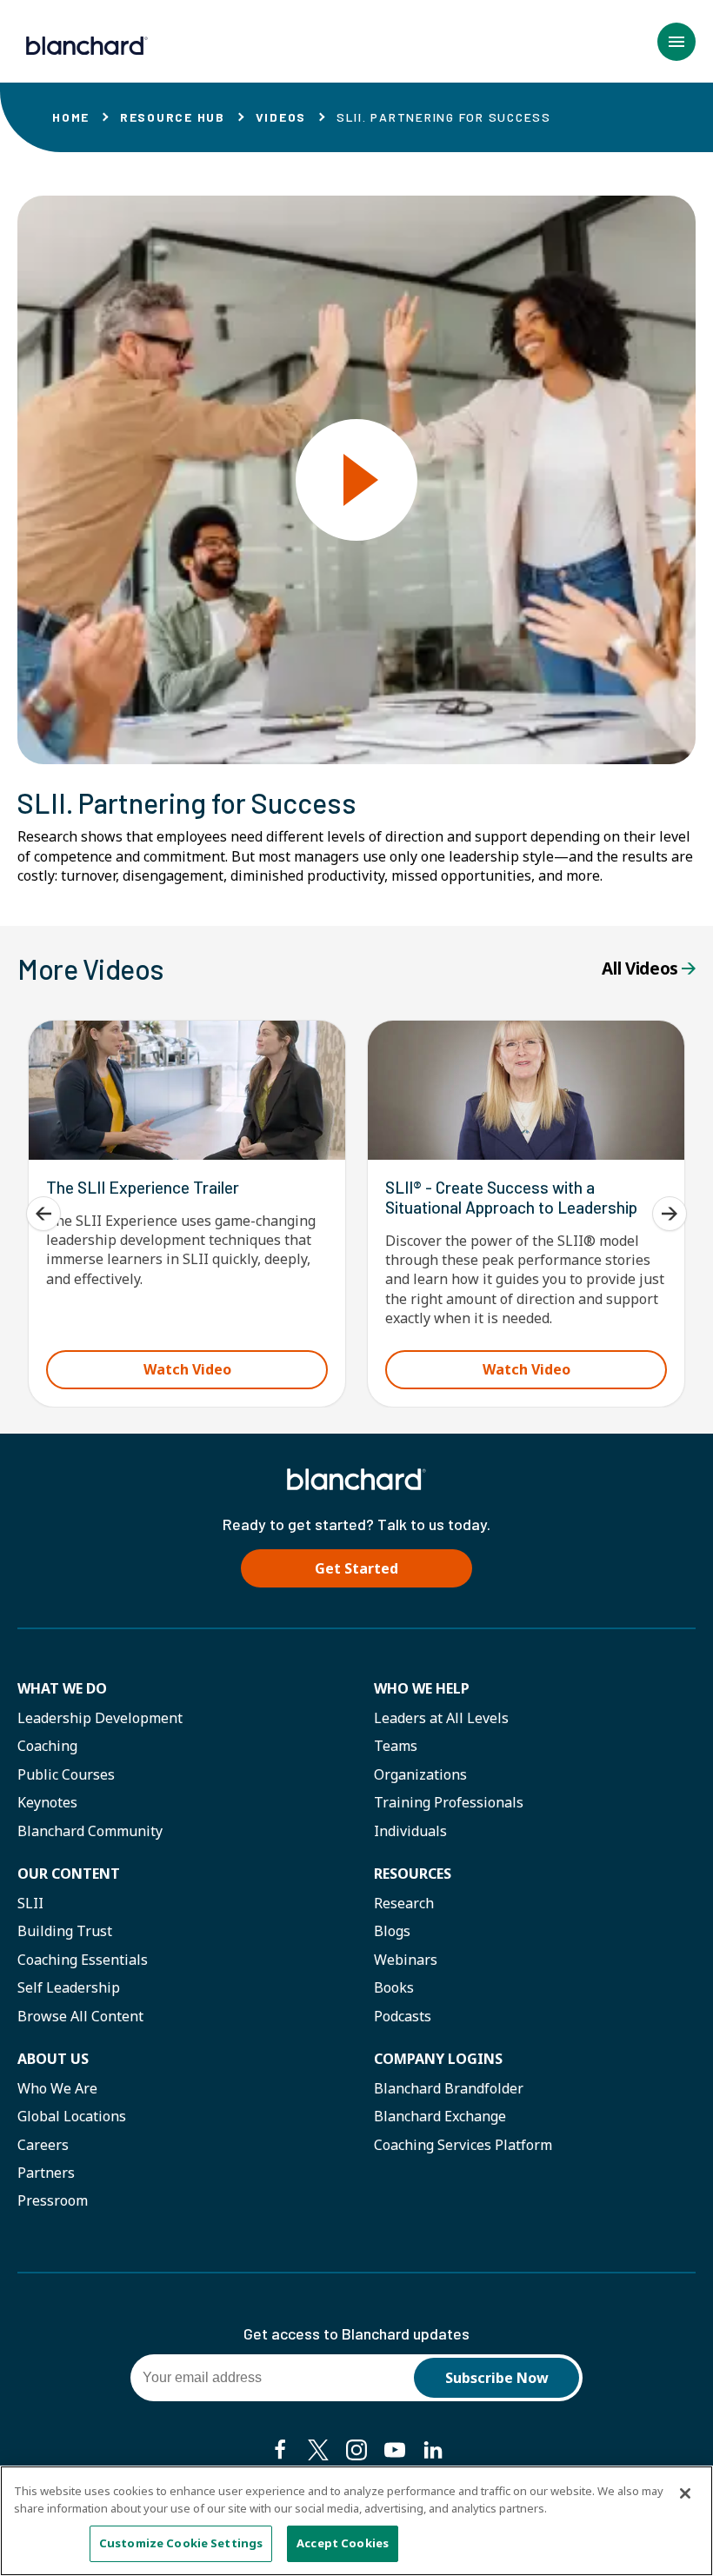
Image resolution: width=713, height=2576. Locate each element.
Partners (46, 2173)
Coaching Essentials (83, 1960)
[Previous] (43, 1214)
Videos (281, 117)
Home (71, 117)
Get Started (356, 1568)
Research (404, 1903)
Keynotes (47, 1802)
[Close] (685, 2493)
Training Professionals (449, 1802)
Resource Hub (173, 117)
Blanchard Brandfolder (449, 2088)
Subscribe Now (497, 2378)
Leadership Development (100, 1718)
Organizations (420, 1774)
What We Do (62, 1688)
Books (394, 1987)
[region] (356, 2521)
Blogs (392, 1931)
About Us (53, 2059)
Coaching (47, 1746)
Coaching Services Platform (463, 2145)
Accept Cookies (343, 2543)
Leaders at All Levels (441, 1718)
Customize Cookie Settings (181, 2543)
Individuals (410, 1831)
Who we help (422, 1688)
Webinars (406, 1960)
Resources (413, 1874)
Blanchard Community (90, 1831)
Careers (43, 2145)
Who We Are (57, 2088)
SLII (30, 1903)
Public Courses (66, 1774)
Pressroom (53, 2200)
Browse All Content (80, 2016)
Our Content (69, 1874)
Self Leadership (69, 1987)
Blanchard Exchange (440, 2116)
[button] (676, 42)
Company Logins (438, 2059)
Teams (396, 1746)
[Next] (670, 1214)
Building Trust (65, 1931)
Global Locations (72, 2116)
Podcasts (403, 2016)
